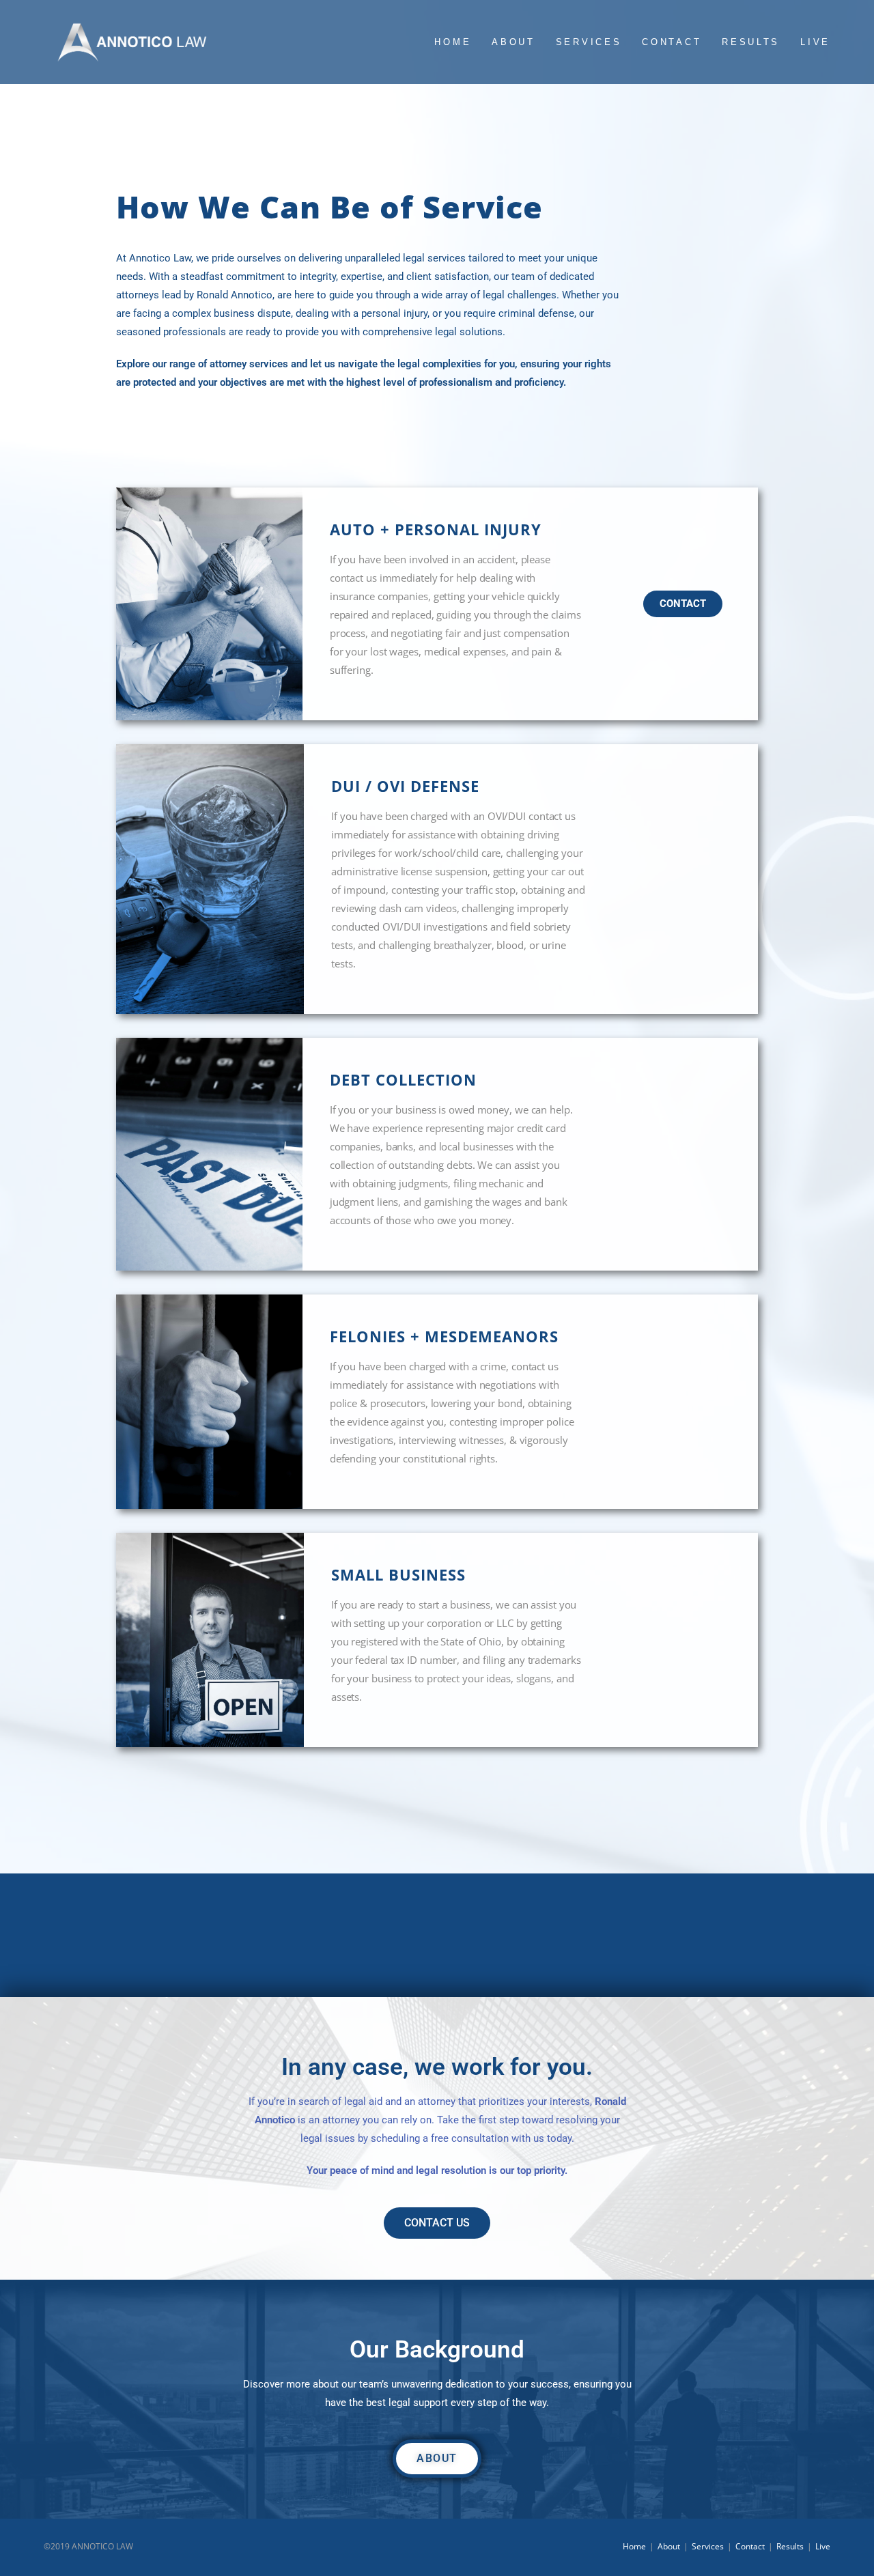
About (669, 2546)
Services (708, 2546)
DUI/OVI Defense (364, 1948)
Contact (750, 2546)
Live (823, 2546)
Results (790, 2546)
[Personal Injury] (218, 1920)
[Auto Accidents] (73, 1920)
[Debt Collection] (510, 1920)
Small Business (801, 1948)
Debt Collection (510, 1948)
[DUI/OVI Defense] (364, 1920)
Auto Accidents (73, 1948)
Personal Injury (218, 1948)
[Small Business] (801, 1920)
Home (634, 2546)
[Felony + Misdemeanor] (655, 1920)
